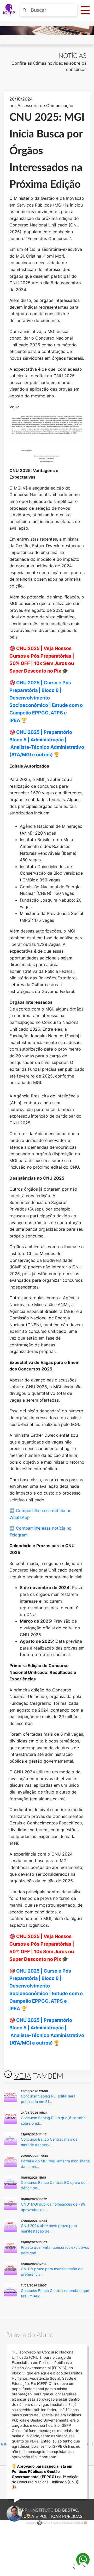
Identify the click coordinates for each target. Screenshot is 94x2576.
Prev (74, 2567)
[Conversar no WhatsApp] (83, 2560)
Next (83, 2567)
